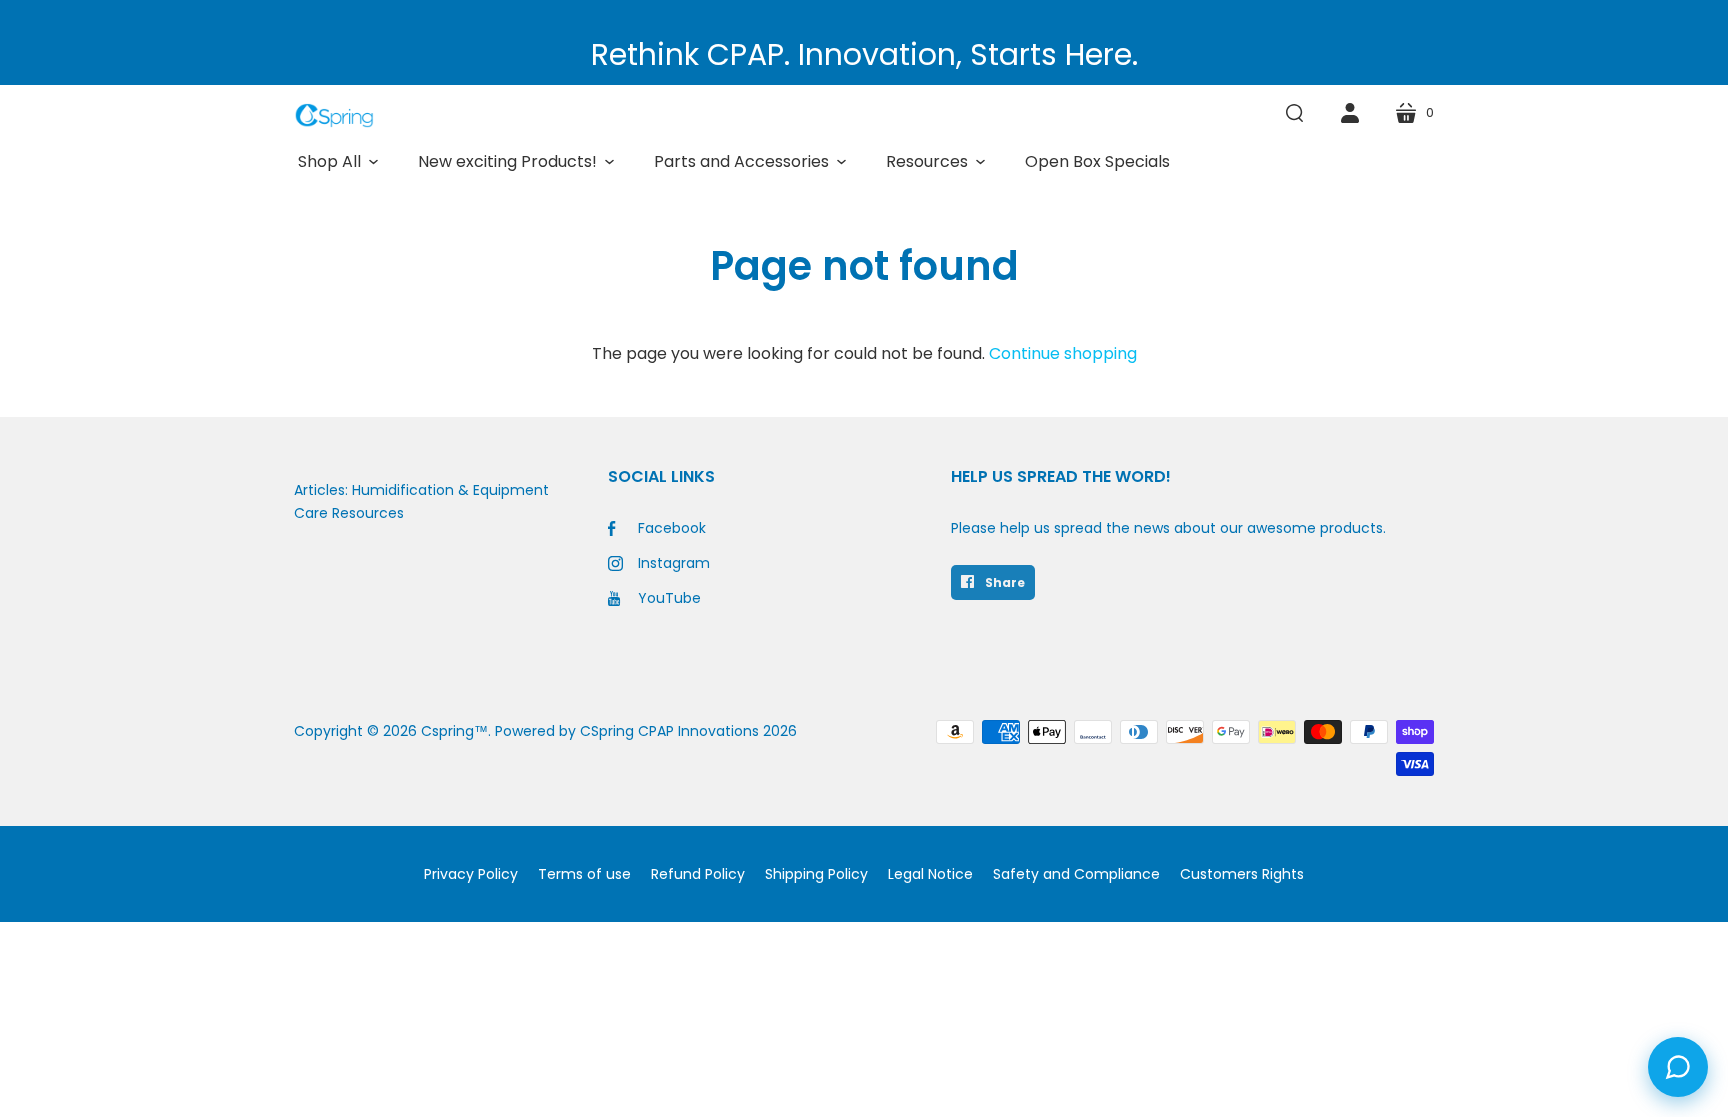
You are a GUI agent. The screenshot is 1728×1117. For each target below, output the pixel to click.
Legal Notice (930, 874)
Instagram (674, 563)
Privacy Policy (471, 874)
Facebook (672, 528)
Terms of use (584, 874)
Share (1003, 582)
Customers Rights (1242, 874)
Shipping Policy (816, 874)
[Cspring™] (334, 115)
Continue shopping (1063, 353)
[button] (338, 162)
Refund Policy (698, 874)
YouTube (669, 598)
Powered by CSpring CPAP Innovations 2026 (646, 731)
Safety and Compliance (1076, 874)
